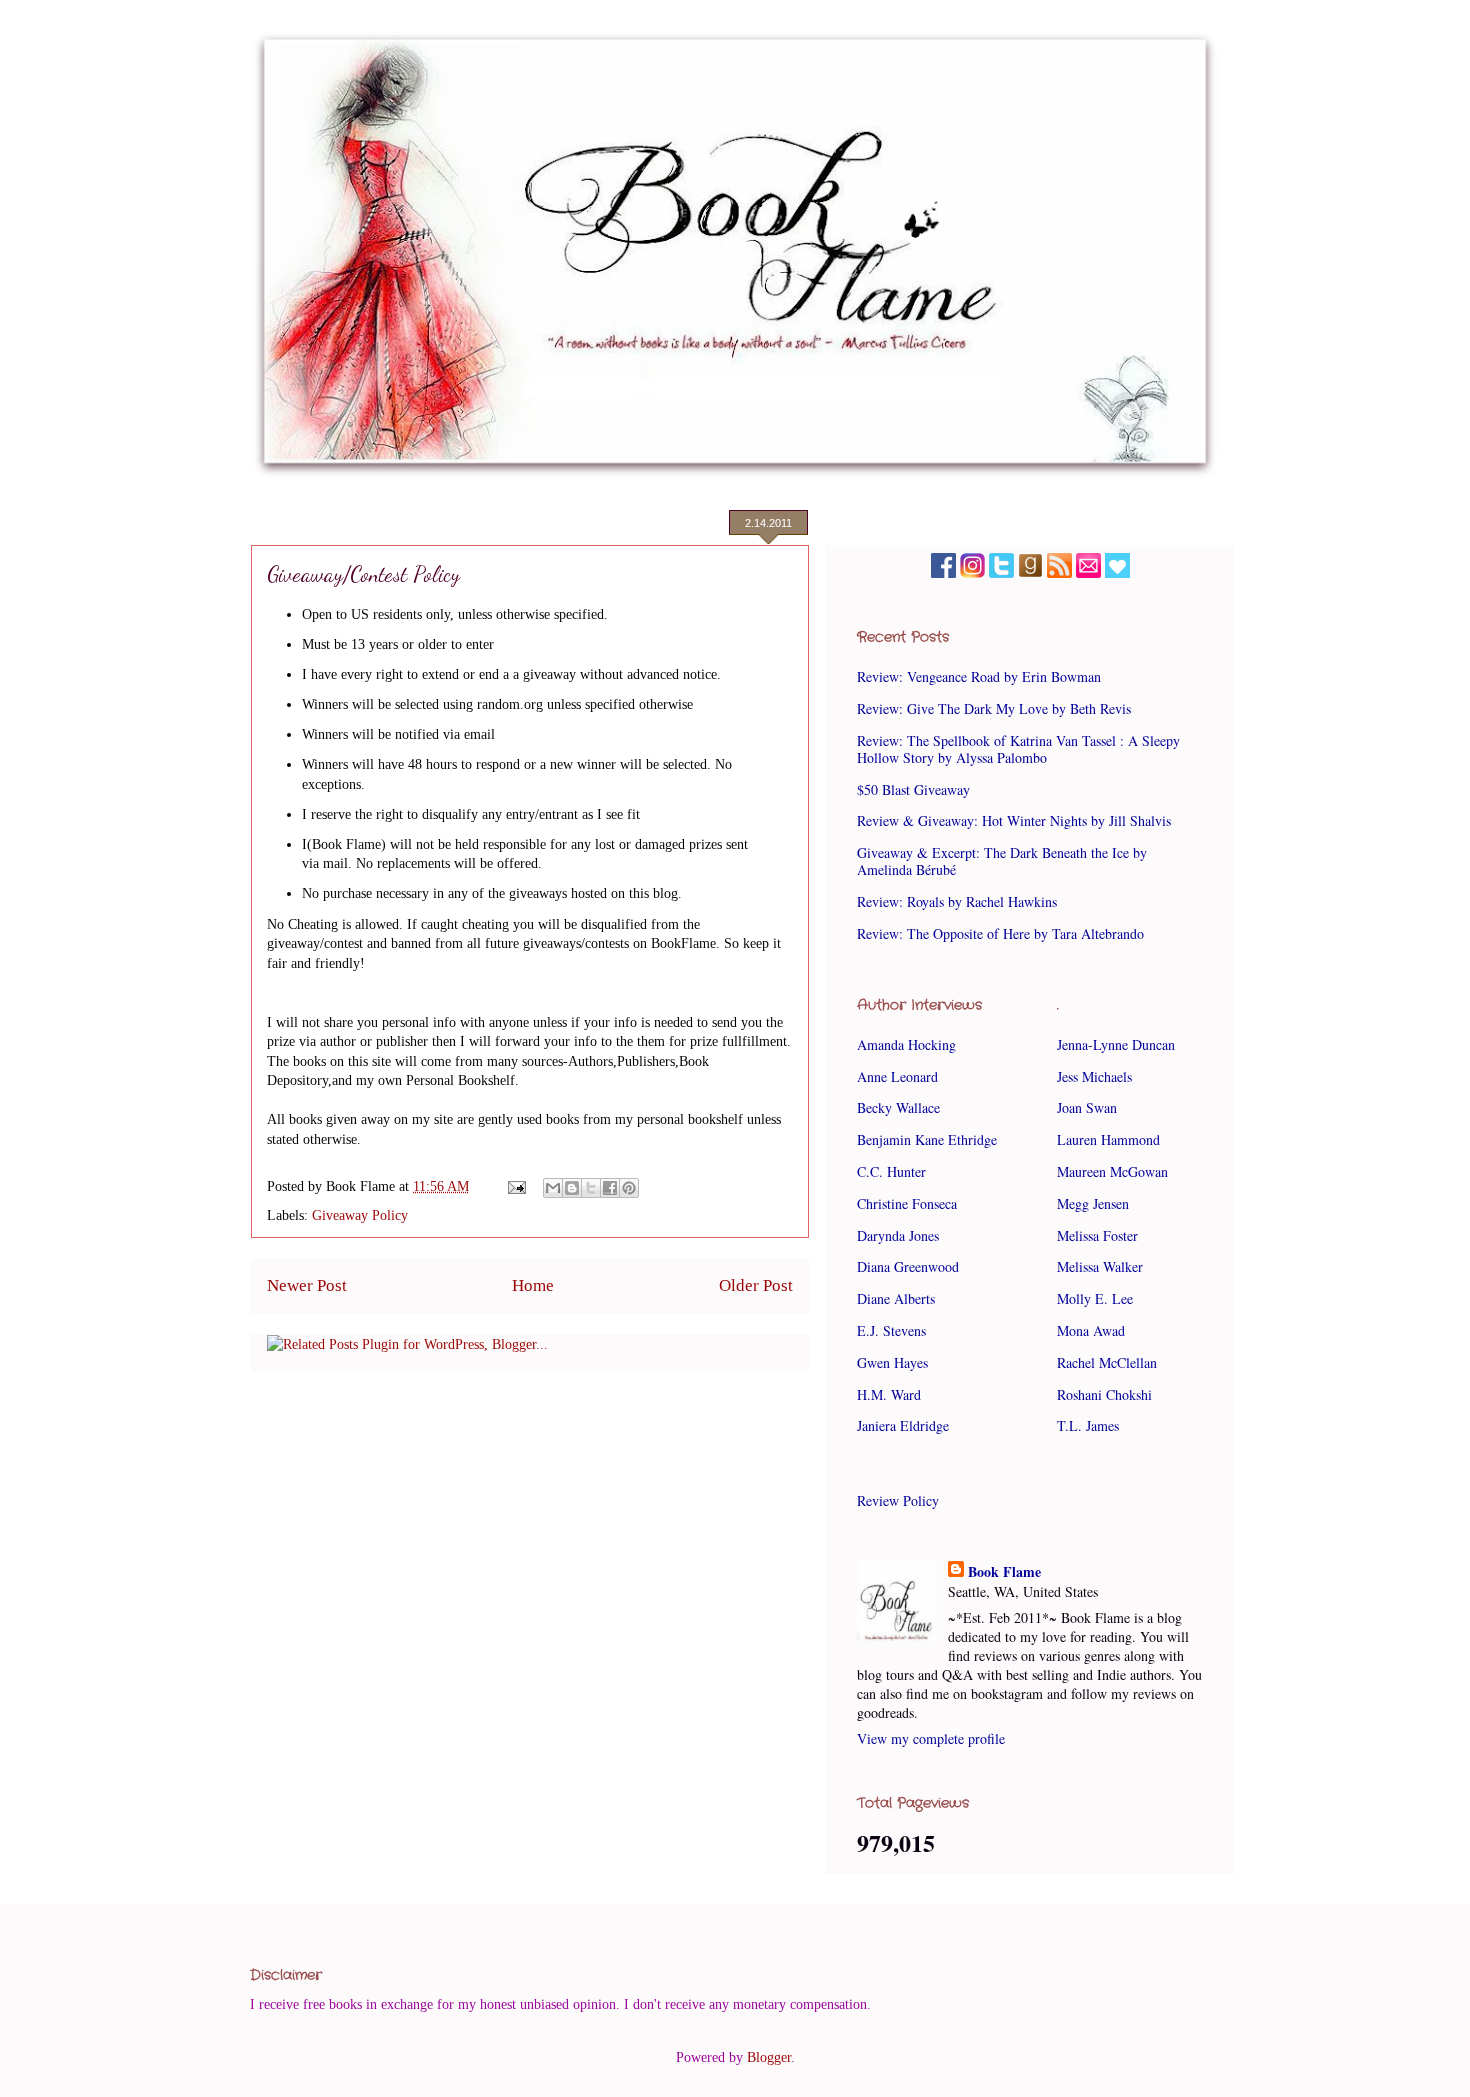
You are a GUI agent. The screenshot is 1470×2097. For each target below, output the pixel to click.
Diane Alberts (896, 1298)
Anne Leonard (897, 1076)
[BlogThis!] (572, 1188)
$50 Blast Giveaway (913, 789)
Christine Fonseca (907, 1203)
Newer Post (307, 1285)
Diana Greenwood (908, 1266)
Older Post (756, 1285)
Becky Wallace (898, 1107)
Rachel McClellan (1107, 1362)
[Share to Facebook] (610, 1188)
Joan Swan (1087, 1107)
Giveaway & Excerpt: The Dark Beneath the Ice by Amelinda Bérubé (1002, 861)
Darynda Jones (898, 1235)
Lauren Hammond (1108, 1139)
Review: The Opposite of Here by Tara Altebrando (1000, 933)
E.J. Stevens (891, 1330)
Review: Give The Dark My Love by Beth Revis (994, 708)
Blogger (769, 2057)
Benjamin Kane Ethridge (927, 1139)
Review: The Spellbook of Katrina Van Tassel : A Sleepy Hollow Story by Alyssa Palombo (1018, 749)
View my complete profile (931, 1738)
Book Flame (1004, 1571)
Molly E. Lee (1095, 1298)
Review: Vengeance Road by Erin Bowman (979, 676)
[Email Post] (515, 1186)
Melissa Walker (1100, 1266)
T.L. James (1088, 1425)
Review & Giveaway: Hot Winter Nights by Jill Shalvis (1014, 820)
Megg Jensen (1093, 1203)
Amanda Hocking (906, 1044)
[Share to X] (591, 1188)
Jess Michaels (1094, 1076)
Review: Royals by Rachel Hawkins (957, 901)
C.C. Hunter (891, 1171)
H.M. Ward (889, 1394)
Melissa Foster (1097, 1235)
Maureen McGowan (1112, 1171)
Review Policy (898, 1500)
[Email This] (553, 1188)
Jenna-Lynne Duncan (1116, 1044)
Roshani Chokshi (1104, 1394)
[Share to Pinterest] (629, 1188)
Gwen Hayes (892, 1362)
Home (533, 1285)
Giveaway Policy (360, 1215)
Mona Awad (1091, 1330)
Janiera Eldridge (903, 1425)
